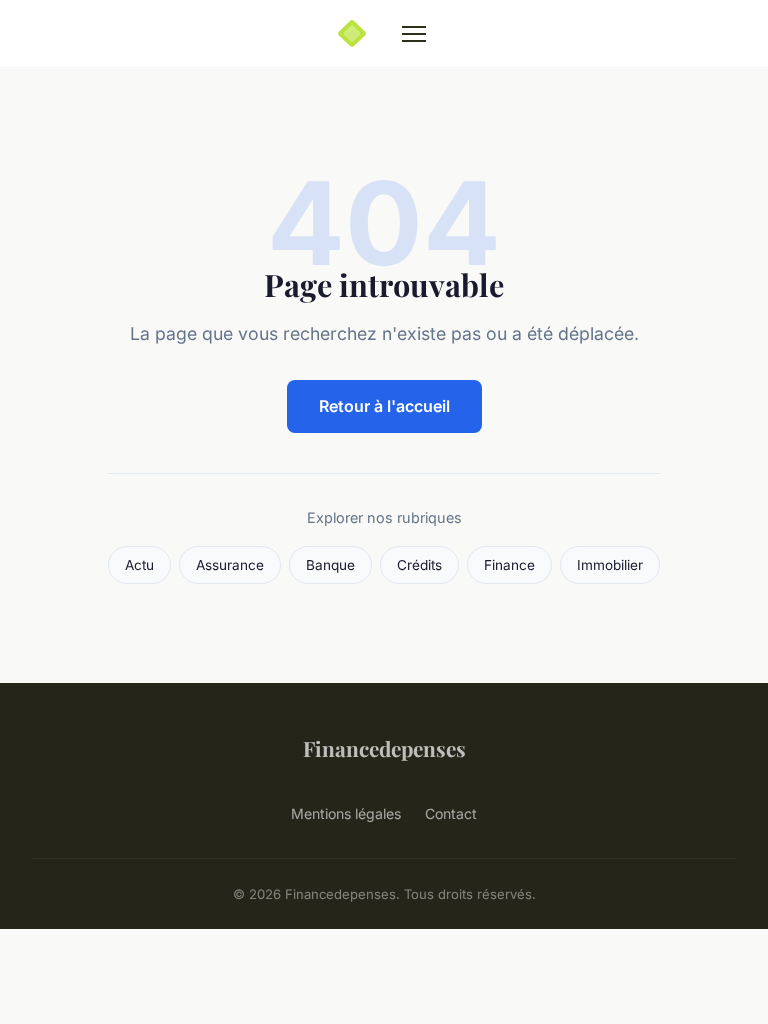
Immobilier (610, 565)
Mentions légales (346, 813)
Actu (139, 565)
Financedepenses (384, 748)
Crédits (419, 565)
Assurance (230, 565)
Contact (451, 813)
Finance (509, 565)
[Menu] (414, 34)
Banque (330, 565)
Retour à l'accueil (384, 406)
